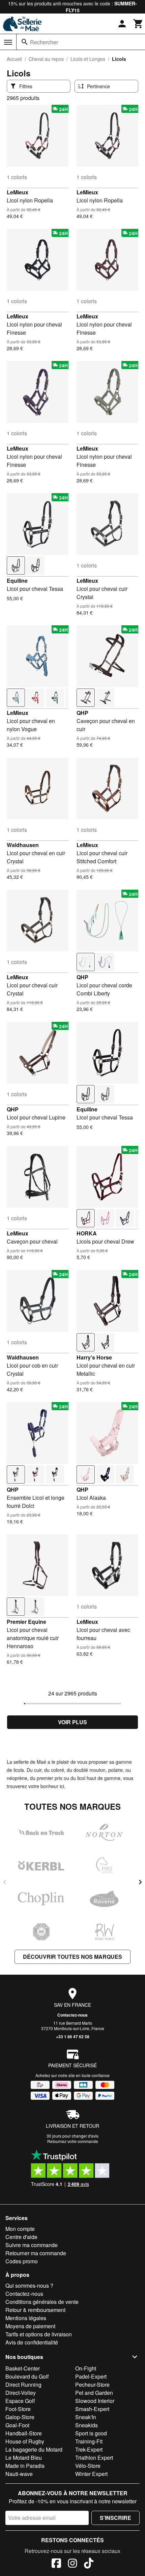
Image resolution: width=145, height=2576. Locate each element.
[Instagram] (72, 2564)
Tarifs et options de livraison (39, 2334)
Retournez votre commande (73, 2141)
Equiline (17, 581)
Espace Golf (20, 2401)
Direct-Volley (21, 2393)
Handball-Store (24, 2433)
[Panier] (138, 24)
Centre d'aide (21, 2237)
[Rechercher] (25, 42)
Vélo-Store (88, 2466)
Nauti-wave (19, 2474)
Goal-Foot (17, 2425)
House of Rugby (25, 2441)
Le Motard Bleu (24, 2458)
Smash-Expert (92, 2409)
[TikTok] (89, 2564)
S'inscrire (115, 2518)
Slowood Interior (95, 2401)
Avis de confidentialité (32, 2342)
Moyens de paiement (30, 2326)
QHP (82, 713)
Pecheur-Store (92, 2385)
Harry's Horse (94, 1357)
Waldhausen (23, 845)
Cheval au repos (46, 59)
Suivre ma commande (32, 2245)
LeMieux (18, 192)
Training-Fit (89, 2441)
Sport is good (91, 2433)
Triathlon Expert (94, 2458)
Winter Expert (91, 2474)
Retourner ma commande (36, 2253)
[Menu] (8, 42)
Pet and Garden (94, 2393)
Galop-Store (20, 2417)
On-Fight (86, 2368)
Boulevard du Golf (27, 2376)
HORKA (87, 1233)
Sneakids (86, 2425)
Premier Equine (26, 1622)
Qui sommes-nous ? (29, 2285)
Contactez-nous (72, 2015)
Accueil (14, 59)
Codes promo (22, 2261)
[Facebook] (56, 2564)
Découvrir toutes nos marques (72, 1957)
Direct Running (23, 2385)
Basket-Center (23, 2368)
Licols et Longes (88, 59)
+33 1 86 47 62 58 (73, 2037)
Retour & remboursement (35, 2310)
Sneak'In (86, 2417)
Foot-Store (18, 2409)
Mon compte (20, 2229)
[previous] (5, 1882)
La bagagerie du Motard (34, 2449)
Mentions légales (26, 2318)
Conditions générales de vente (42, 2302)
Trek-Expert (89, 2449)
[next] (140, 1882)
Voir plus (72, 1722)
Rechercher (44, 42)
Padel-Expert (91, 2376)
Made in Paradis (25, 2466)
